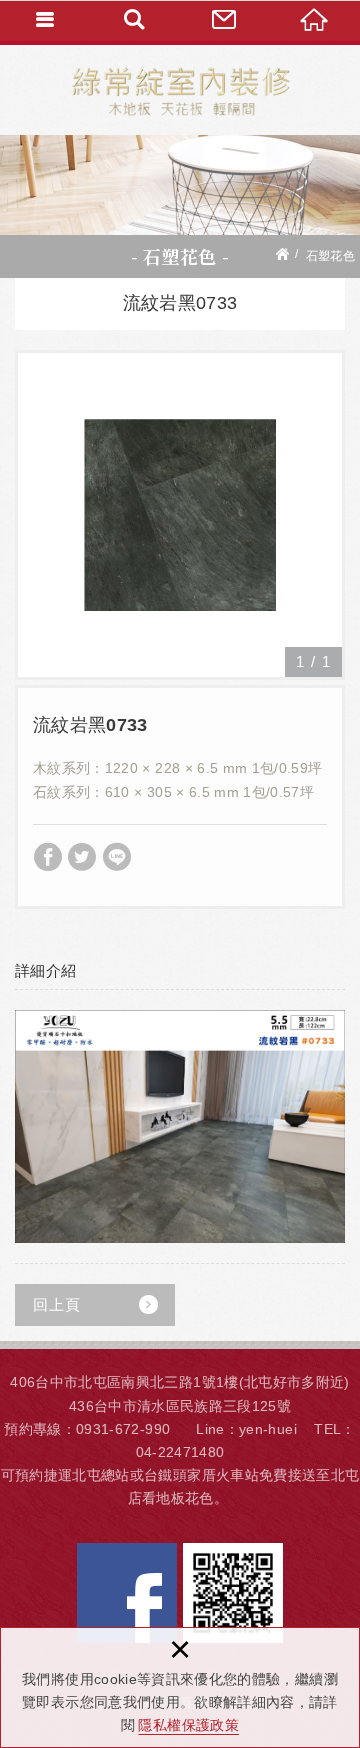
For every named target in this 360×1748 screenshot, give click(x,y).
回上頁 (57, 1304)
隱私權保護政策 (188, 1725)
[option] (180, 515)
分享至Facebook (48, 857)
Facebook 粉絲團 (127, 1593)
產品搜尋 (135, 20)
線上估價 (225, 20)
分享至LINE (117, 857)
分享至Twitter (82, 857)
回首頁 (315, 20)
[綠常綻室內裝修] (180, 90)
